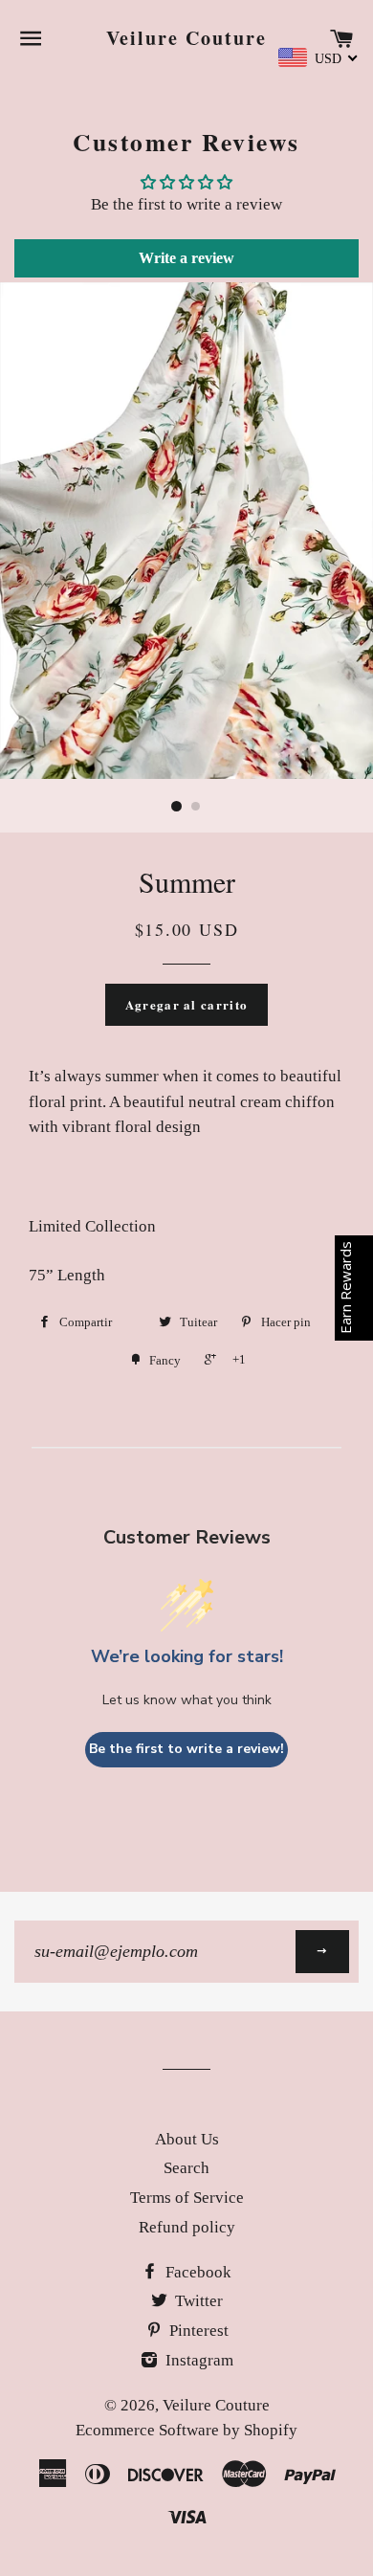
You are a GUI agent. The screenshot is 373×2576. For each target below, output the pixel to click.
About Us (187, 2139)
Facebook (197, 2272)
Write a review (186, 258)
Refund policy (187, 2227)
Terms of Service (187, 2198)
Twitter (197, 2301)
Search (186, 2168)
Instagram (197, 2360)
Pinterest (197, 2331)
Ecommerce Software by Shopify (186, 2430)
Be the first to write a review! (186, 1749)
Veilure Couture (186, 38)
